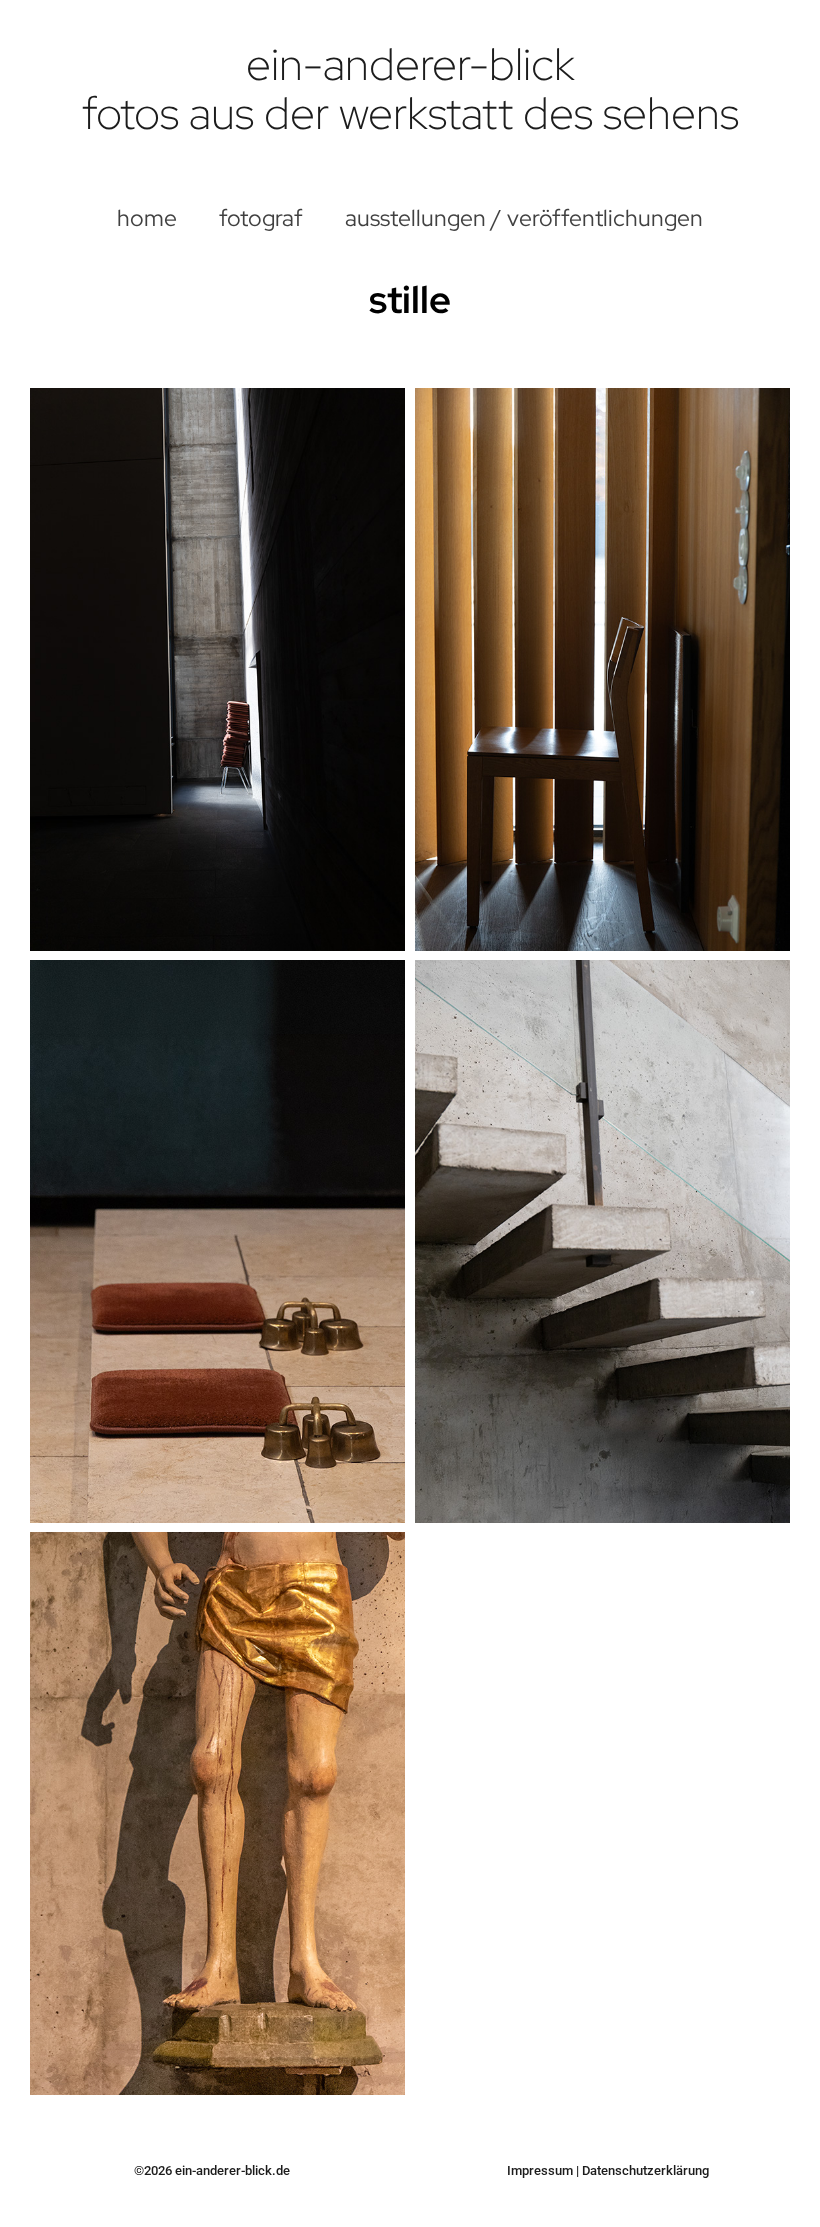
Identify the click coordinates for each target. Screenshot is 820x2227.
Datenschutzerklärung (645, 2170)
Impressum (540, 2170)
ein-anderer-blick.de (232, 2170)
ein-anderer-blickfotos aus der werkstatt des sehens (410, 89)
